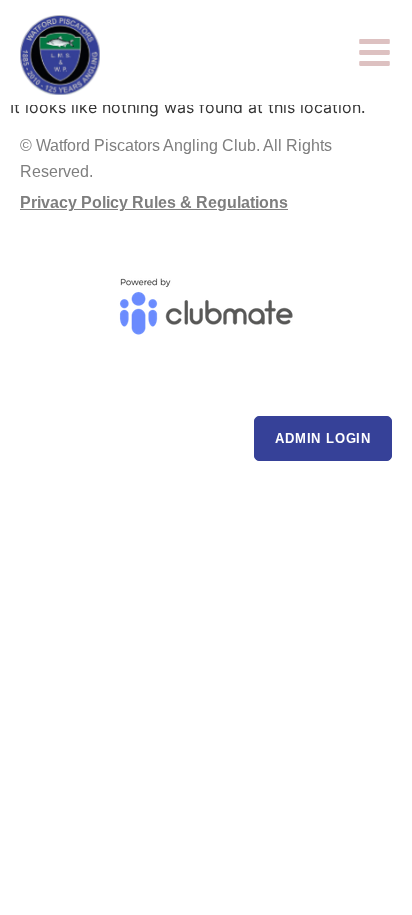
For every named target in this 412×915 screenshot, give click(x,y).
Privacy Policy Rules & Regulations (154, 202)
